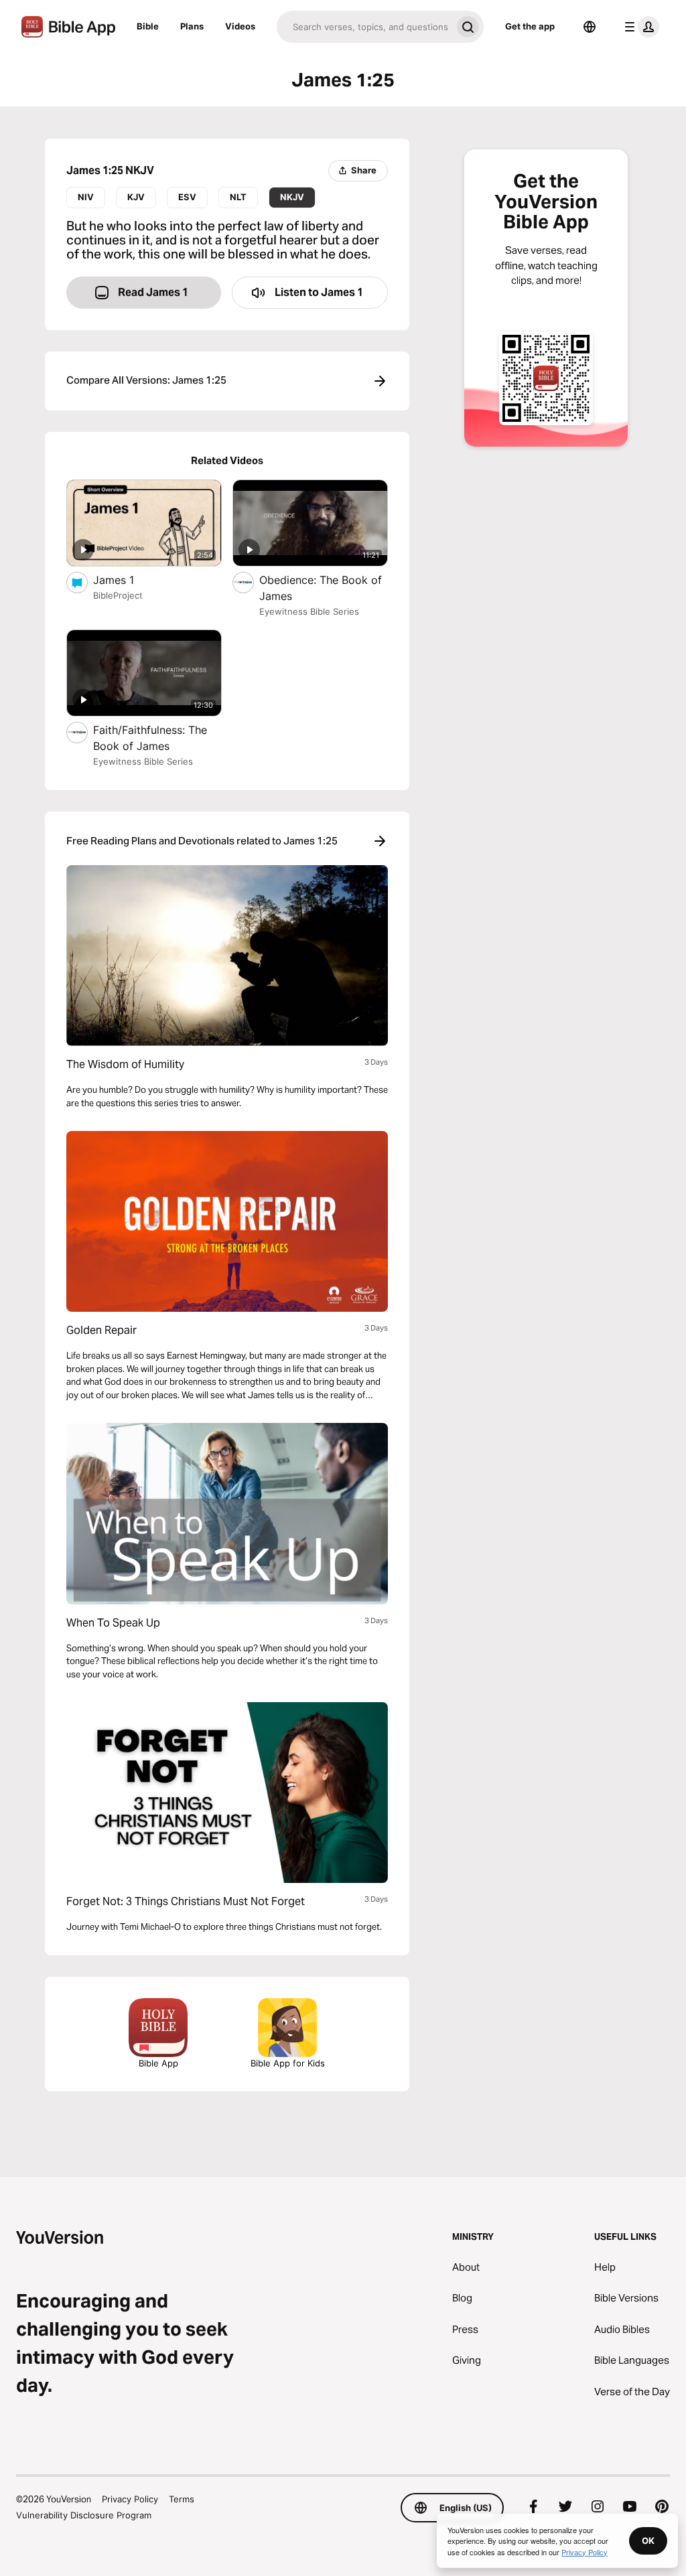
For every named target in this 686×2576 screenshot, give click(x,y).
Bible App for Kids (288, 2063)
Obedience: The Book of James (321, 588)
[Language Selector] (590, 27)
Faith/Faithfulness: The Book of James (150, 738)
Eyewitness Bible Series (309, 611)
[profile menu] (639, 27)
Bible (148, 26)
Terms (182, 2499)
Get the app (530, 26)
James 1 (128, 580)
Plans (192, 26)
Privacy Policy (130, 2499)
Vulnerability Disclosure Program (84, 2515)
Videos (240, 26)
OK (648, 2541)
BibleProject (118, 595)
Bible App (158, 2063)
